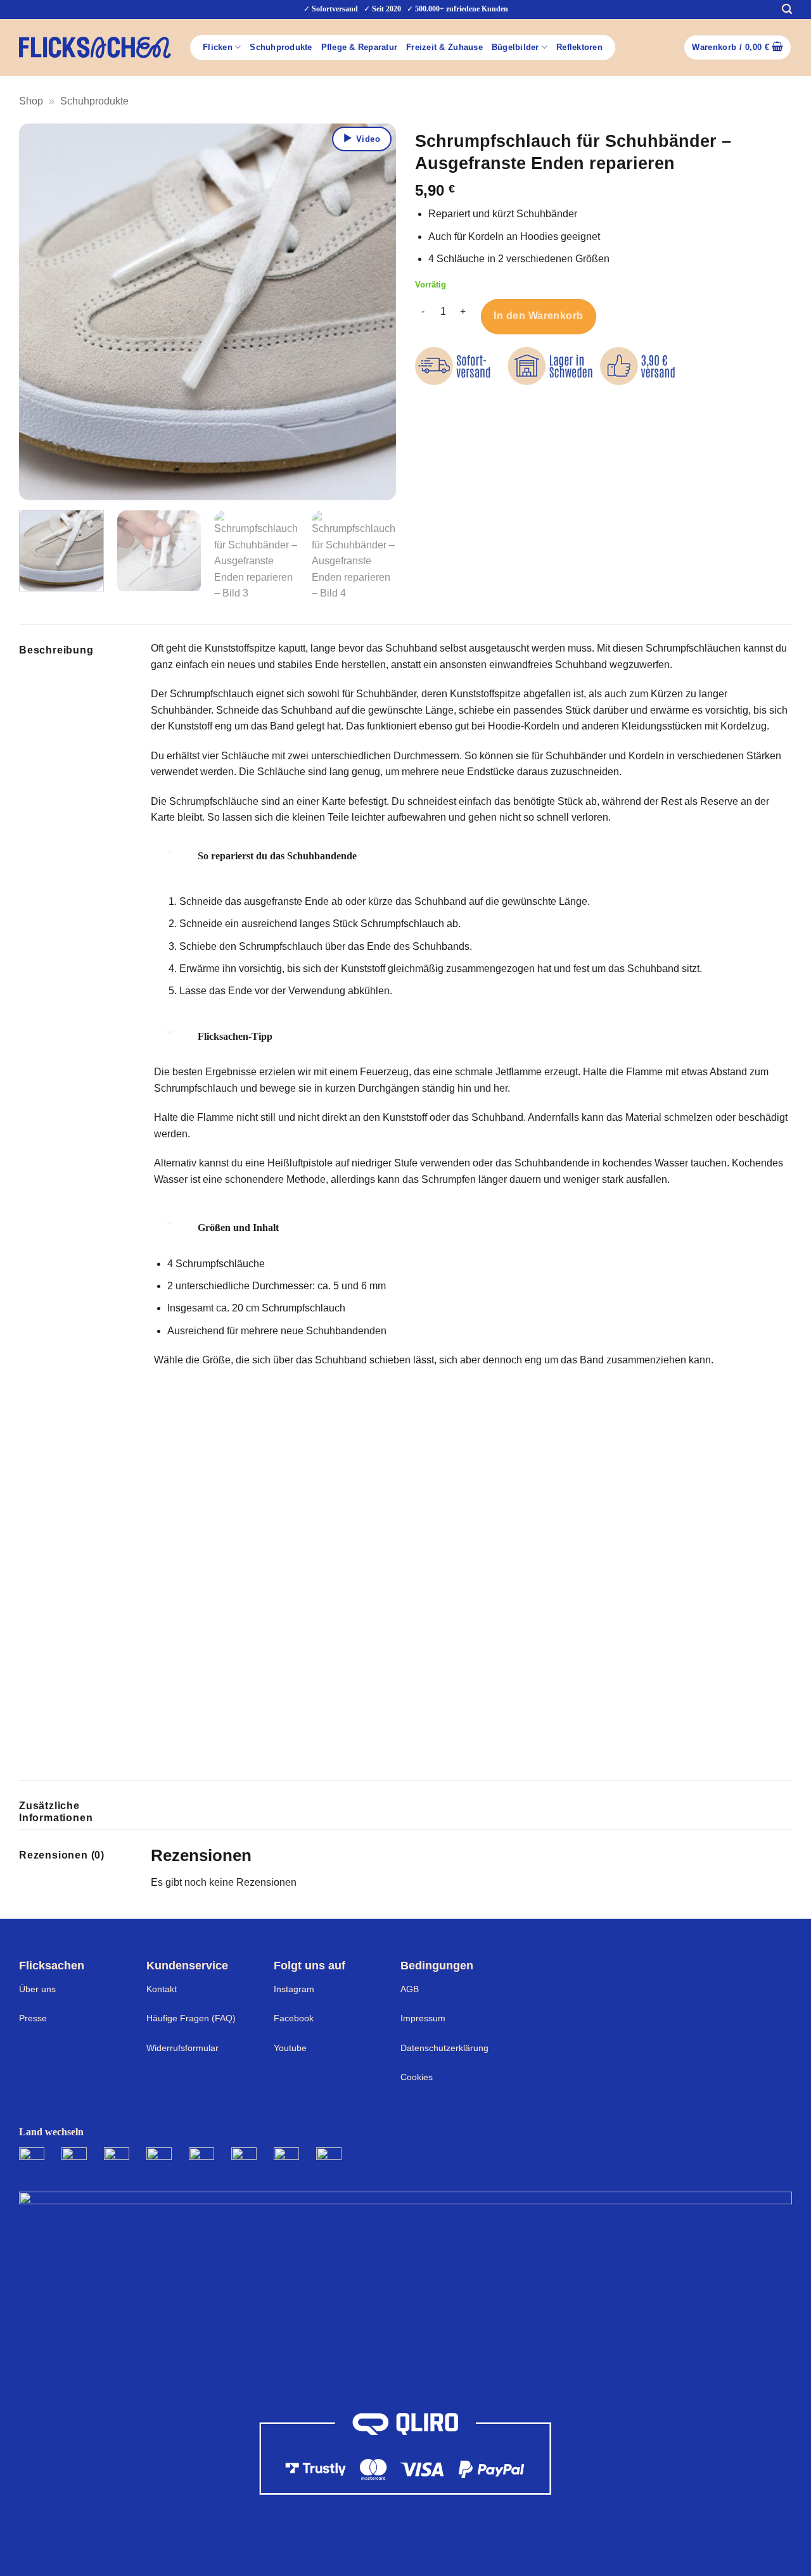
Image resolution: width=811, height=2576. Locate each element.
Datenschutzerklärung (444, 2048)
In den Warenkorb (539, 316)
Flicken (218, 47)
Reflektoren (579, 47)
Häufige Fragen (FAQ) (191, 2018)
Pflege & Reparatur (360, 47)
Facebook (294, 2018)
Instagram (294, 1989)
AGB (410, 1989)
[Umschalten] (170, 851)
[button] (787, 9)
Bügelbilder (515, 47)
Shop (31, 101)
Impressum (423, 2018)
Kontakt (162, 1989)
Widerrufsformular (182, 2048)
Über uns (37, 1989)
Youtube (290, 2048)
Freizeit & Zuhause (444, 47)
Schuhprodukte (281, 47)
